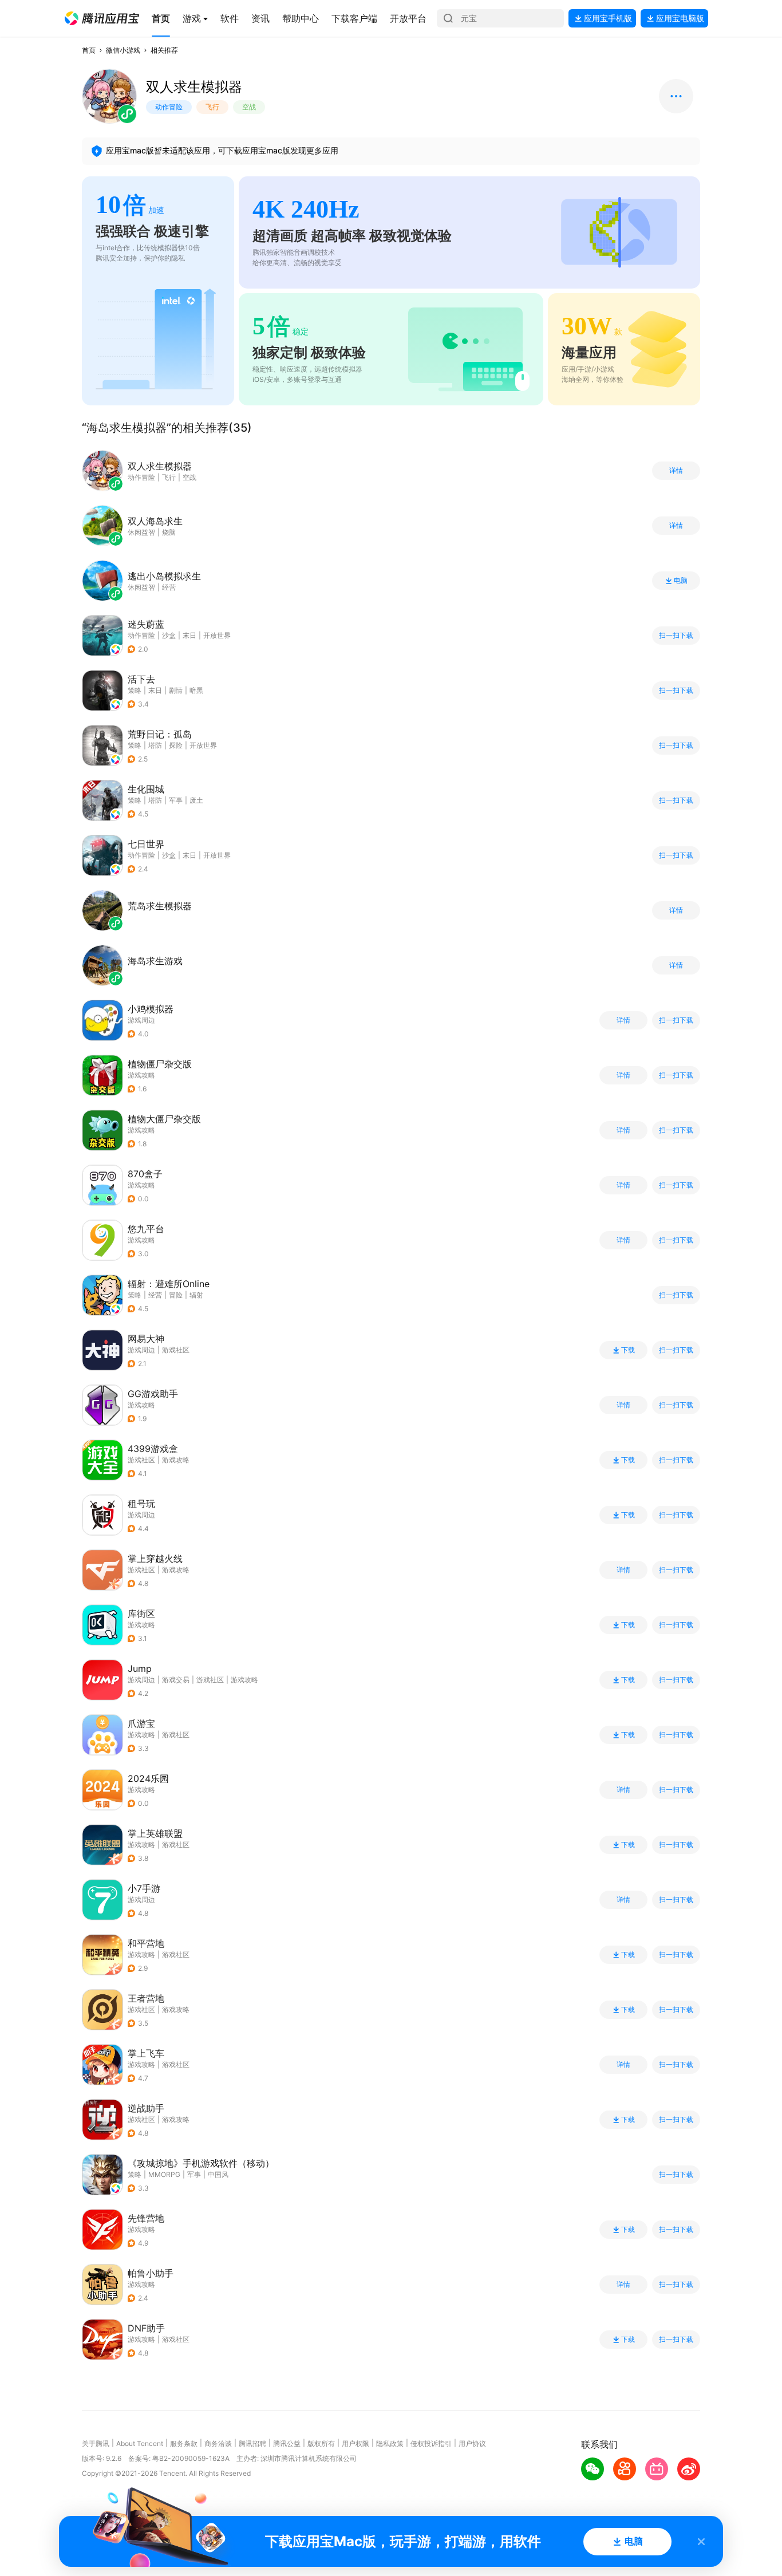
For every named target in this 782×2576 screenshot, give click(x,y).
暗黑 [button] (196, 690)
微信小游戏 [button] (123, 50)
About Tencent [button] (140, 2443)
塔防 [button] (155, 745)
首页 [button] (89, 50)
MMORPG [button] (164, 2174)
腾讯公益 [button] (287, 2443)
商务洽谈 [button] (218, 2443)
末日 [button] (189, 635)
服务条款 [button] (184, 2443)
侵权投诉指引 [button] (431, 2443)
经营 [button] (155, 1295)
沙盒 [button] (169, 635)
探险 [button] (176, 745)
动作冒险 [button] (141, 635)
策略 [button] (135, 690)
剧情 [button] (176, 690)
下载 (628, 1350)
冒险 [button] (176, 1295)
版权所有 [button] (321, 2443)
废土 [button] (196, 800)
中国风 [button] (218, 2174)
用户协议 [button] (472, 2443)
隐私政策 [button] (390, 2443)
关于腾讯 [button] (96, 2443)
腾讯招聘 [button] (252, 2443)
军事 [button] (176, 800)
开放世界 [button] (217, 635)
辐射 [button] (196, 1295)
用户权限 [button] (356, 2443)
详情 (676, 471)
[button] (102, 18)
